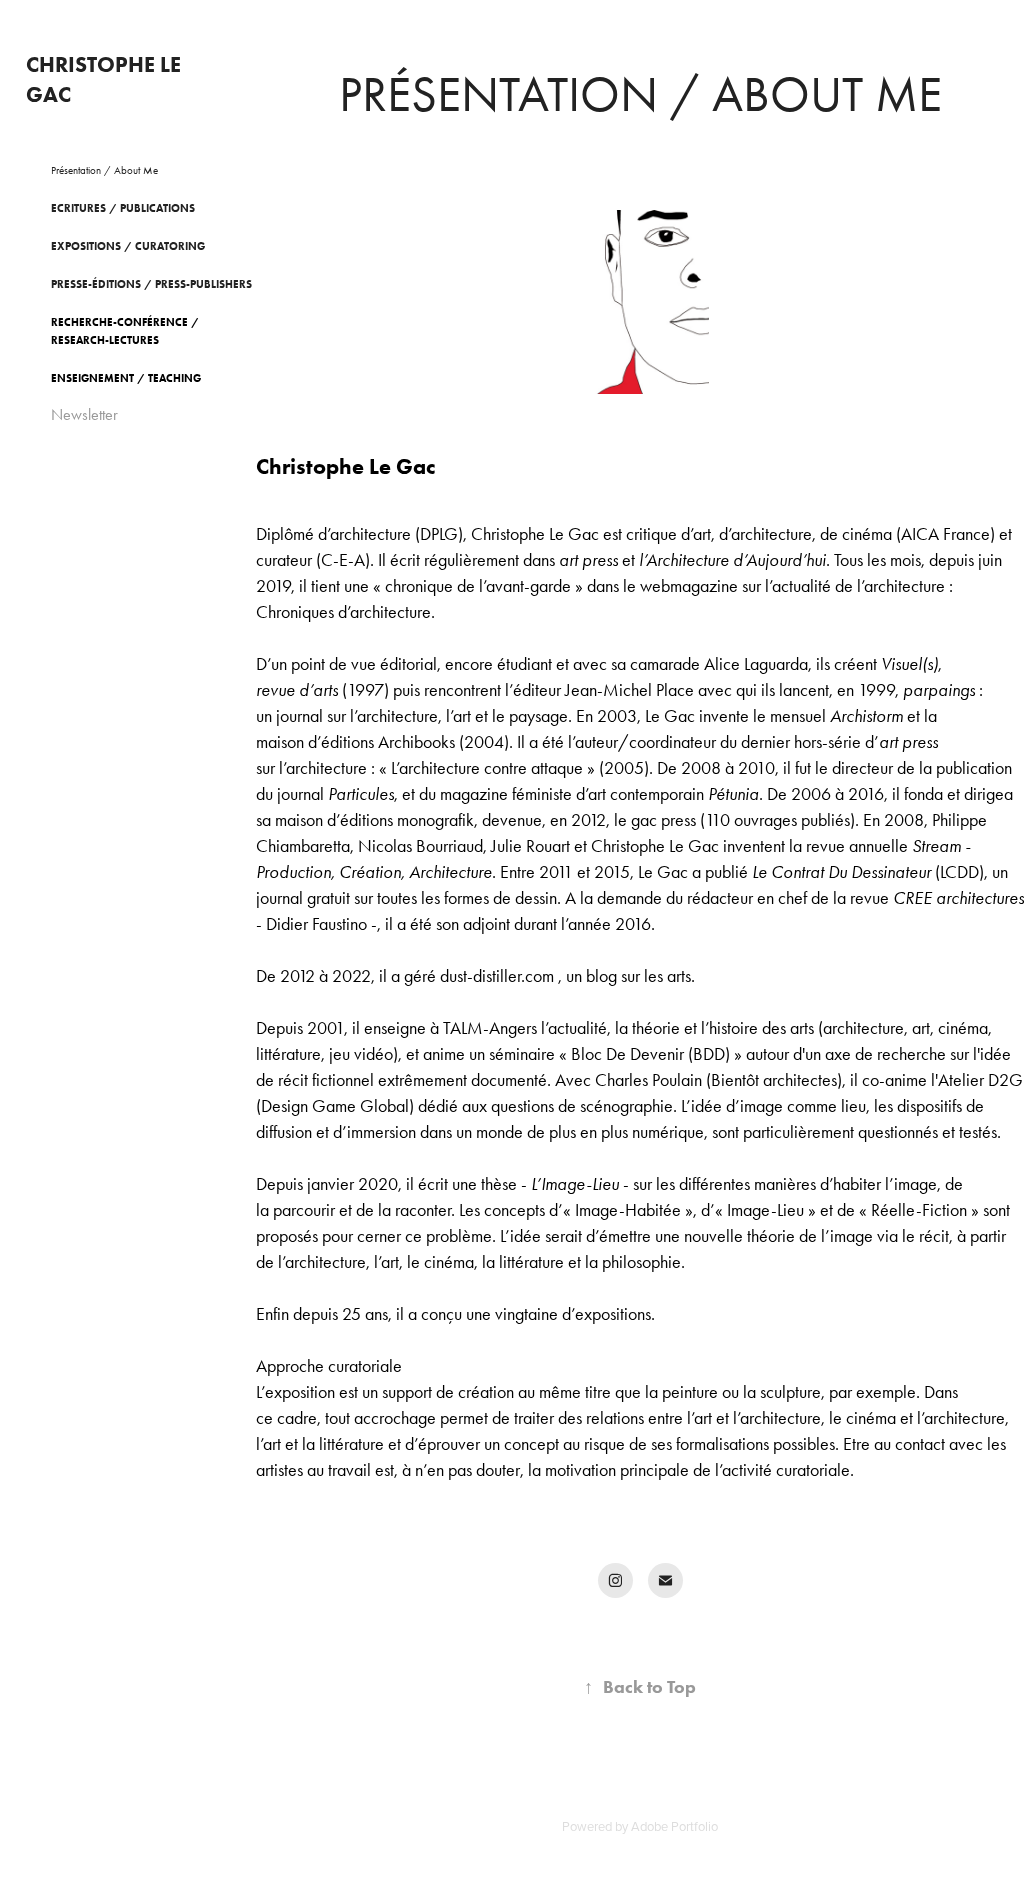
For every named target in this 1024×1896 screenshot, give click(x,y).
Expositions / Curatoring (128, 246)
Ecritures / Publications (123, 208)
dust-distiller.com (497, 976)
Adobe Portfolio (674, 1826)
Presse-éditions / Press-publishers (151, 284)
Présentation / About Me (104, 170)
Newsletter (84, 414)
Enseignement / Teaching (126, 378)
